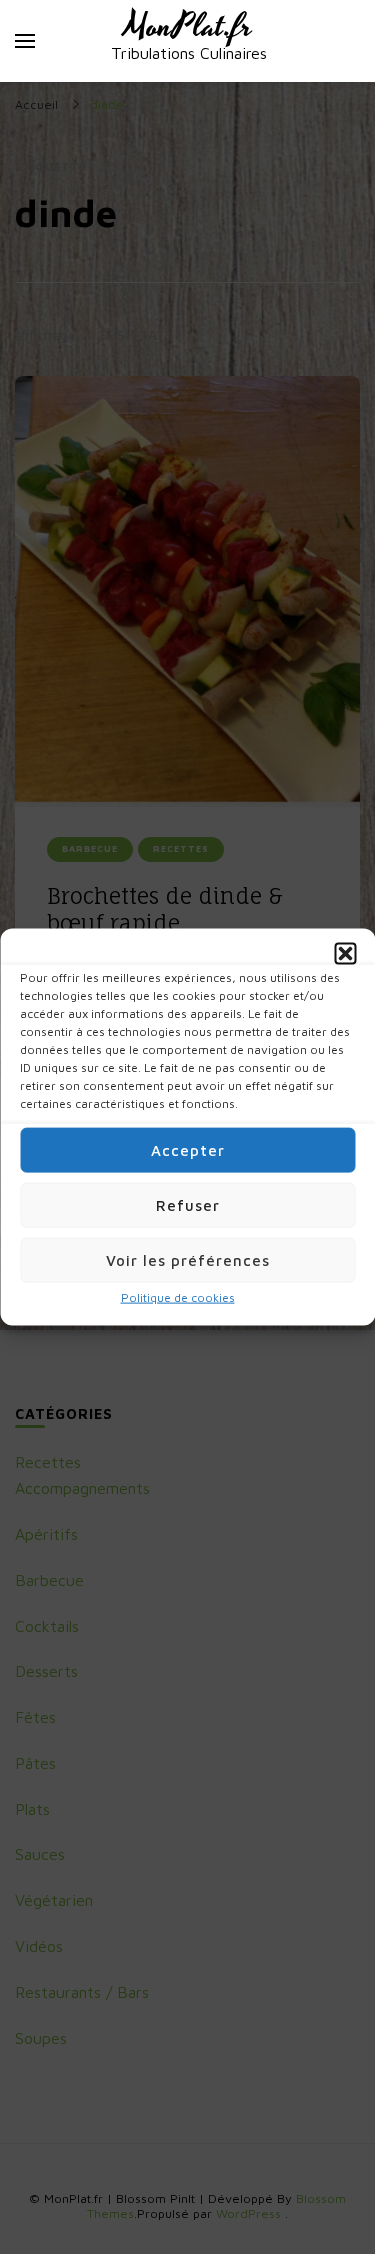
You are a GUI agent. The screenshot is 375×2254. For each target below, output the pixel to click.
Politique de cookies (178, 1297)
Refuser (188, 1204)
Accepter (188, 1149)
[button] (345, 954)
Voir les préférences (188, 1259)
